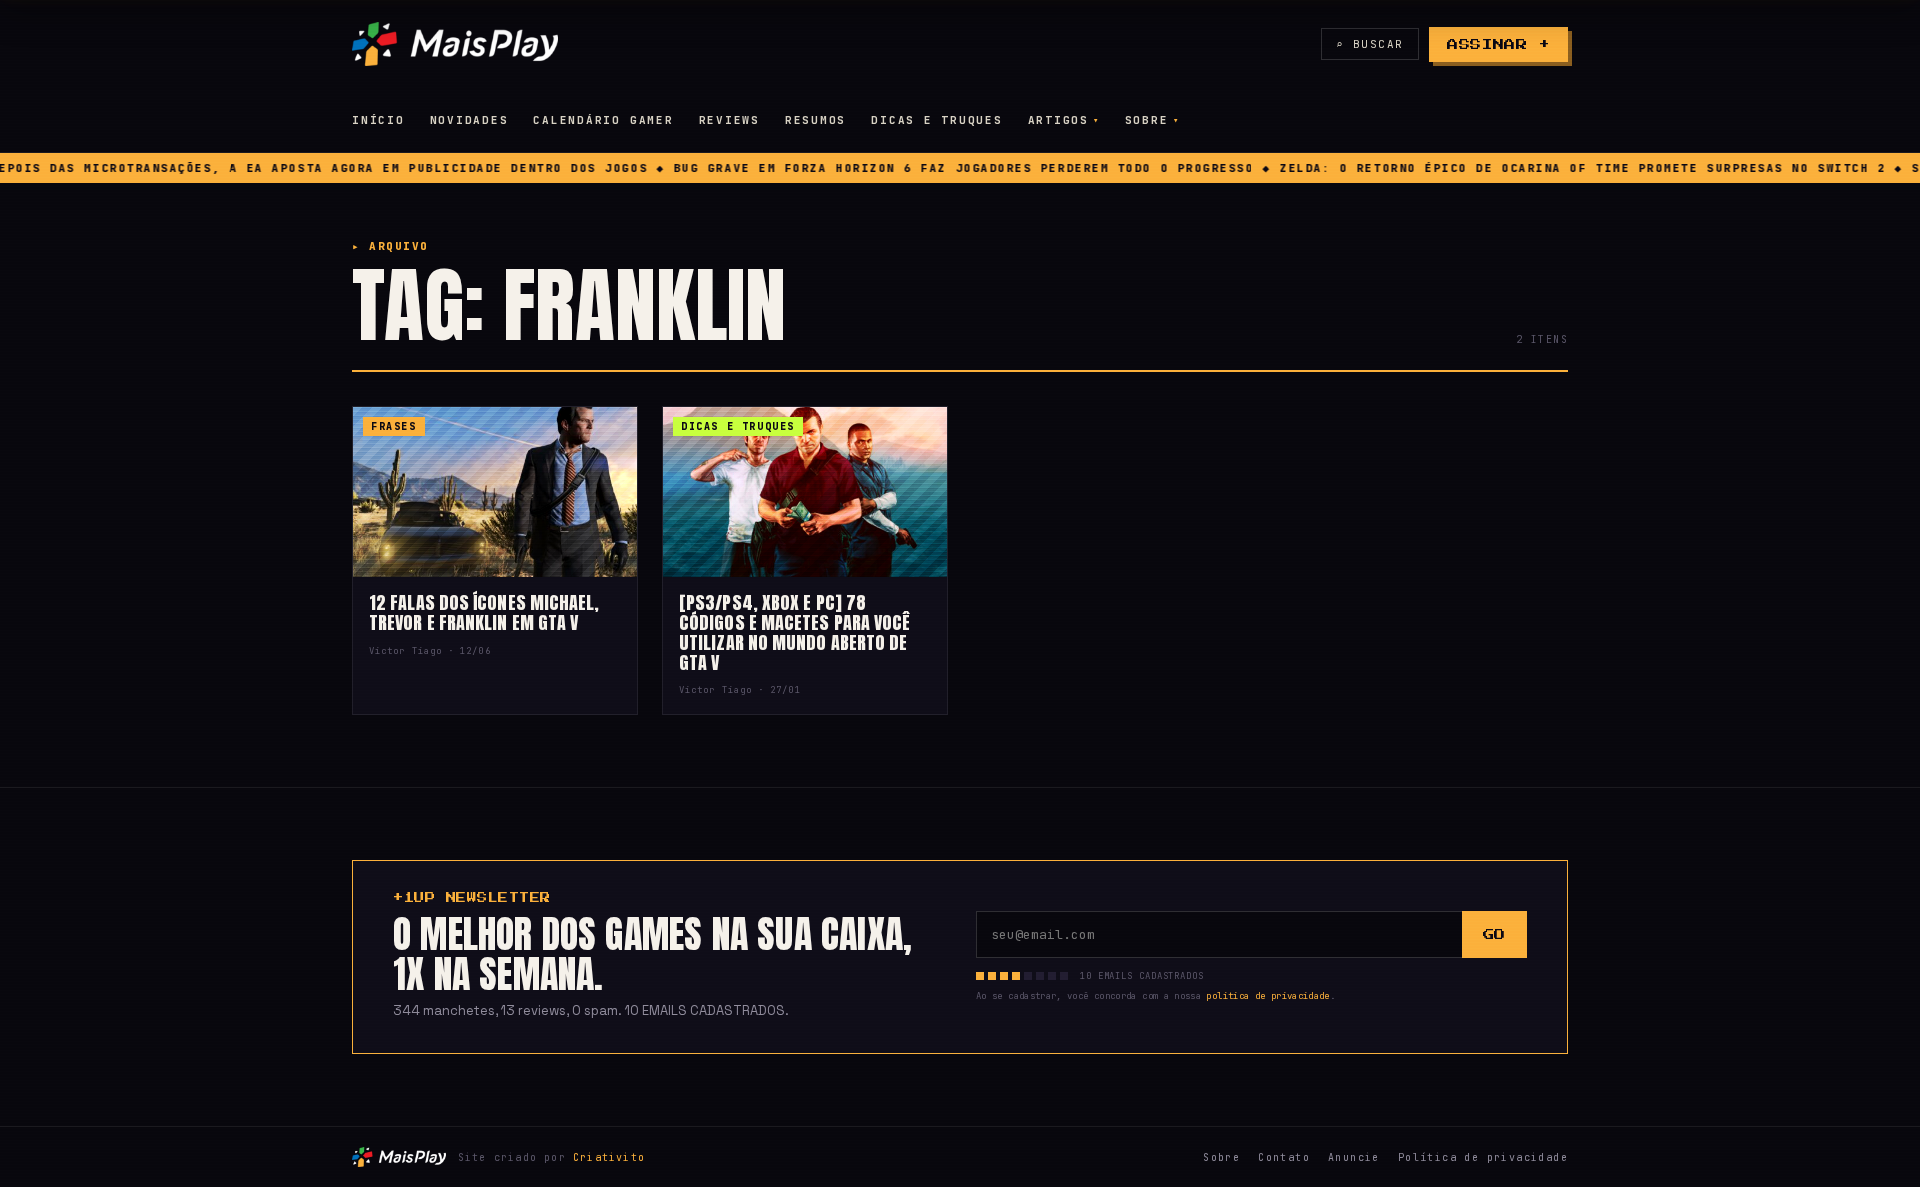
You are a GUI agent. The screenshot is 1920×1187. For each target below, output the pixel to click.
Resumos (815, 120)
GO (1494, 934)
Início (378, 120)
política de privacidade (1267, 996)
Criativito (609, 1157)
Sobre (1147, 120)
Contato (1284, 1157)
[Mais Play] (455, 44)
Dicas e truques (936, 120)
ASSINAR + (1498, 44)
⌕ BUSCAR (1370, 44)
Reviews (729, 120)
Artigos (1058, 120)
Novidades (469, 120)
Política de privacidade (1483, 1157)
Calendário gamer (603, 120)
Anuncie (1354, 1157)
